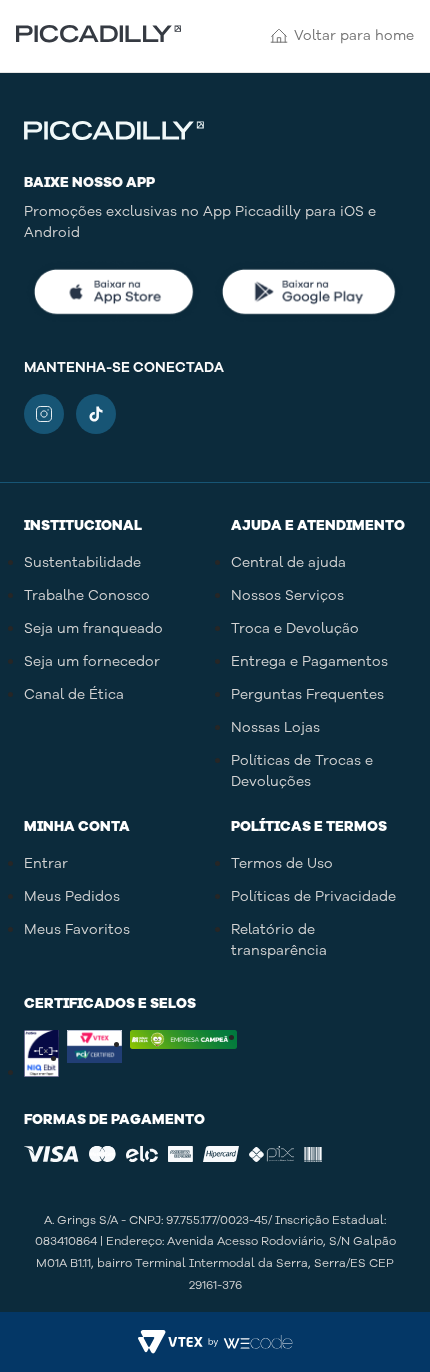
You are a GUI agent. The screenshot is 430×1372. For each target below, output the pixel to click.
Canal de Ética (74, 694)
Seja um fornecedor (92, 661)
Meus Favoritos (77, 929)
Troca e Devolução (295, 628)
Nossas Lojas (275, 727)
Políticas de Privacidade (313, 896)
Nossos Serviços (287, 595)
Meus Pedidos (72, 896)
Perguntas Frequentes (307, 694)
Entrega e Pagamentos (309, 661)
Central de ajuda (288, 562)
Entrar (46, 863)
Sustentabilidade (82, 562)
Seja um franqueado (93, 628)
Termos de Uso (282, 863)
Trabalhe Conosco (87, 595)
